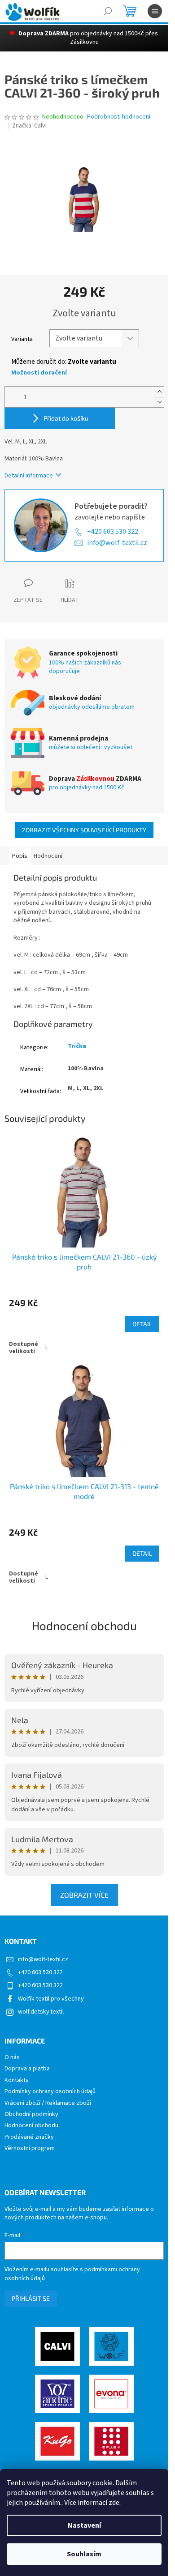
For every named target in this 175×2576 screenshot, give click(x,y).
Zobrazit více (84, 1895)
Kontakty (17, 2080)
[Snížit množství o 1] (159, 402)
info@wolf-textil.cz (117, 543)
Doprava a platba (27, 2069)
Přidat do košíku (66, 418)
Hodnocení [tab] (48, 856)
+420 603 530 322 (113, 532)
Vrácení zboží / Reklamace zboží (48, 2103)
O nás (12, 2058)
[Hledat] (108, 11)
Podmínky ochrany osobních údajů (50, 2092)
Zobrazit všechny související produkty (84, 830)
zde (114, 2503)
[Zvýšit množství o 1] (159, 392)
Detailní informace (29, 476)
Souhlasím (84, 2554)
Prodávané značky (29, 2137)
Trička (77, 1046)
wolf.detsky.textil (41, 2012)
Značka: (29, 126)
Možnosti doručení (39, 373)
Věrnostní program (30, 2148)
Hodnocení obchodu (84, 1625)
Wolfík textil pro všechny (51, 1999)
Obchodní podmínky (31, 2114)
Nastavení (84, 2525)
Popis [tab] (20, 856)
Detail (142, 1324)
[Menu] (155, 11)
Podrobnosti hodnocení (119, 117)
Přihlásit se (31, 2298)
